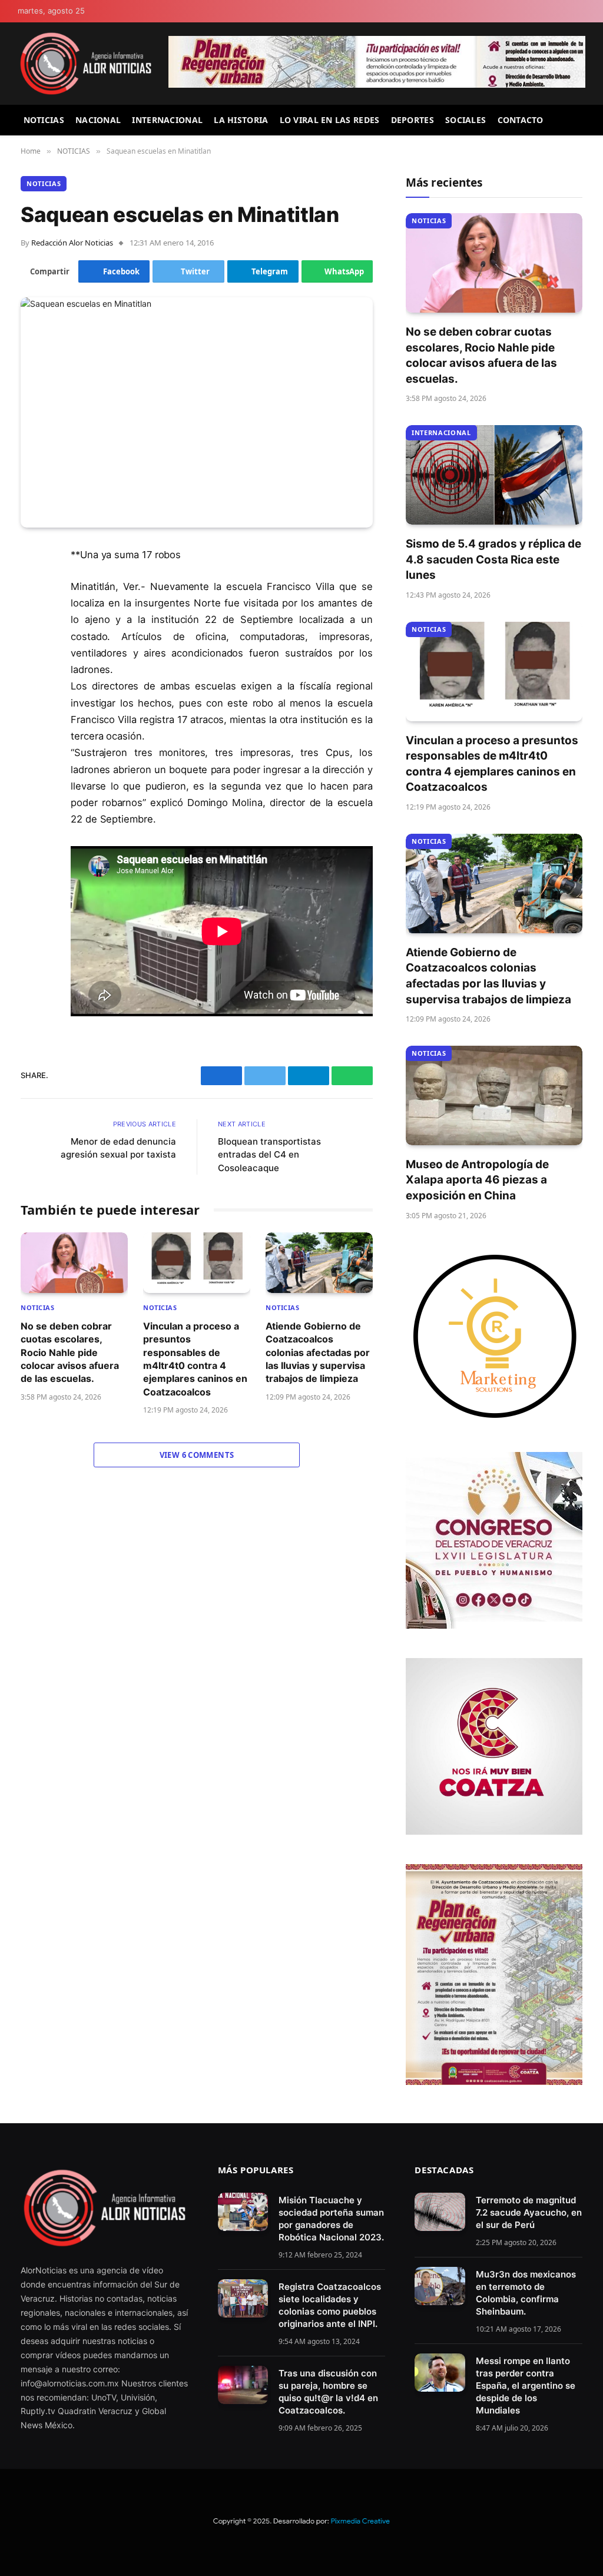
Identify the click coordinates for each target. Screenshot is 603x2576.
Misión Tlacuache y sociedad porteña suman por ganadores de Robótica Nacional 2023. (331, 2219)
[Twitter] (32, 616)
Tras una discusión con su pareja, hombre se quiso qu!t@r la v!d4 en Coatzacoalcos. (328, 2392)
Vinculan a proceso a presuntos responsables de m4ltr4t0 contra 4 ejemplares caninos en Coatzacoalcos (195, 1359)
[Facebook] (32, 586)
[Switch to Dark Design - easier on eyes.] (580, 11)
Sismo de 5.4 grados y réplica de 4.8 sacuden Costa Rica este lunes (493, 559)
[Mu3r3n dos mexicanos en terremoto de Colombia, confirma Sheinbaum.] (440, 2286)
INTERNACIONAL (167, 120)
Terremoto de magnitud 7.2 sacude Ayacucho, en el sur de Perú (529, 2212)
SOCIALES (465, 120)
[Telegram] (32, 646)
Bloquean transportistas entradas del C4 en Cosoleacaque (269, 1155)
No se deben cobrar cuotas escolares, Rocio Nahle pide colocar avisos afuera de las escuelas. (70, 1352)
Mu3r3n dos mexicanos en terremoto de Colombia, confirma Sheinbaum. (526, 2293)
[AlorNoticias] (86, 64)
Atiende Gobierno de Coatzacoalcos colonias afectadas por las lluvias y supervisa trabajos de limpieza (318, 1352)
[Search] (581, 120)
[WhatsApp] (32, 676)
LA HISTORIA (241, 120)
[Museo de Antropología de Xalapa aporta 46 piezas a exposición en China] (494, 1095)
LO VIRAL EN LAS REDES (330, 120)
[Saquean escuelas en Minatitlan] (197, 412)
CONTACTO (521, 120)
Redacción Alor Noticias (72, 243)
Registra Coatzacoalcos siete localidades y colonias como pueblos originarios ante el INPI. (330, 2305)
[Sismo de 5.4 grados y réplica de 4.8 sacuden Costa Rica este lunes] (494, 475)
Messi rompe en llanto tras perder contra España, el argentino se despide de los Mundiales (526, 2386)
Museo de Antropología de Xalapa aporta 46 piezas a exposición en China (477, 1180)
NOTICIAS (44, 120)
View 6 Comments (197, 1455)
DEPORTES (413, 120)
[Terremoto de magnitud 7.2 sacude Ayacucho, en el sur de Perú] (440, 2212)
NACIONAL (98, 120)
